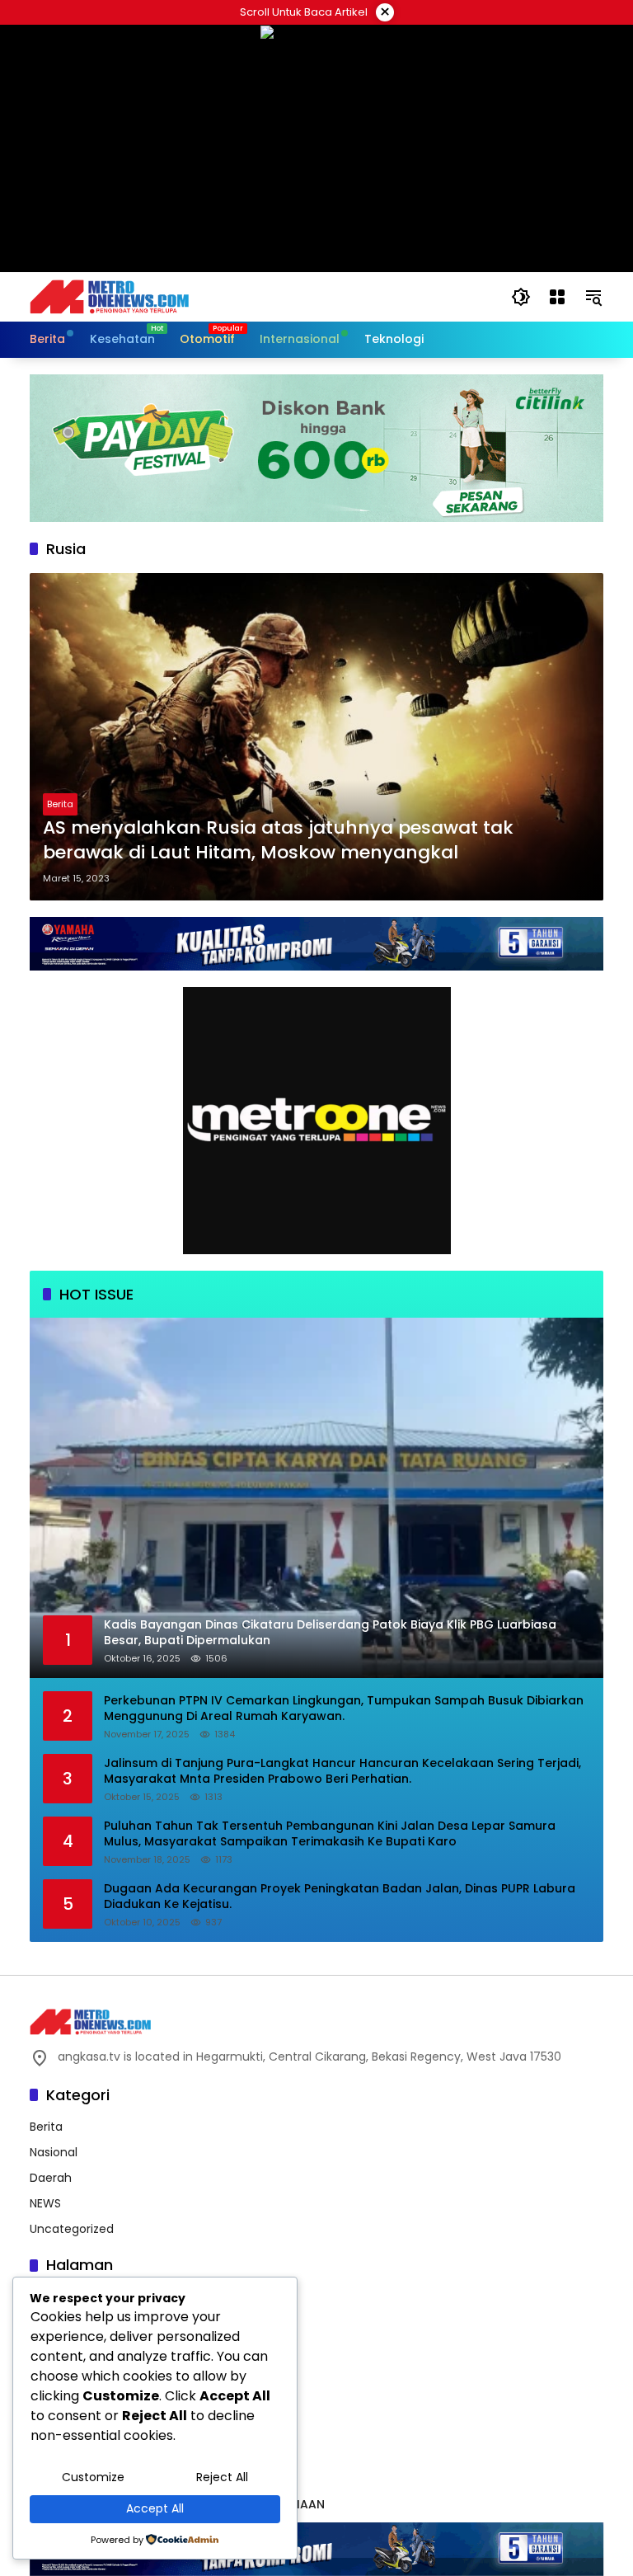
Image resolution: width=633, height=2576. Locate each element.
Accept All (155, 2508)
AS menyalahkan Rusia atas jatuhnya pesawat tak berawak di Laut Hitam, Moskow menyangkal (278, 841)
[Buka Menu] (557, 297)
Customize (93, 2477)
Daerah (51, 2178)
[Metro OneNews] (109, 296)
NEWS (45, 2203)
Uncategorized (72, 2229)
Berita (60, 804)
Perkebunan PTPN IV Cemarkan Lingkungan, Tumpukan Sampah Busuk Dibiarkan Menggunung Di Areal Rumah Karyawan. (344, 1709)
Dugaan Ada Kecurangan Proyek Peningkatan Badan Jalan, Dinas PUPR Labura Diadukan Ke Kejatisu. (340, 1897)
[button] (521, 297)
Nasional (54, 2152)
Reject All (222, 2477)
